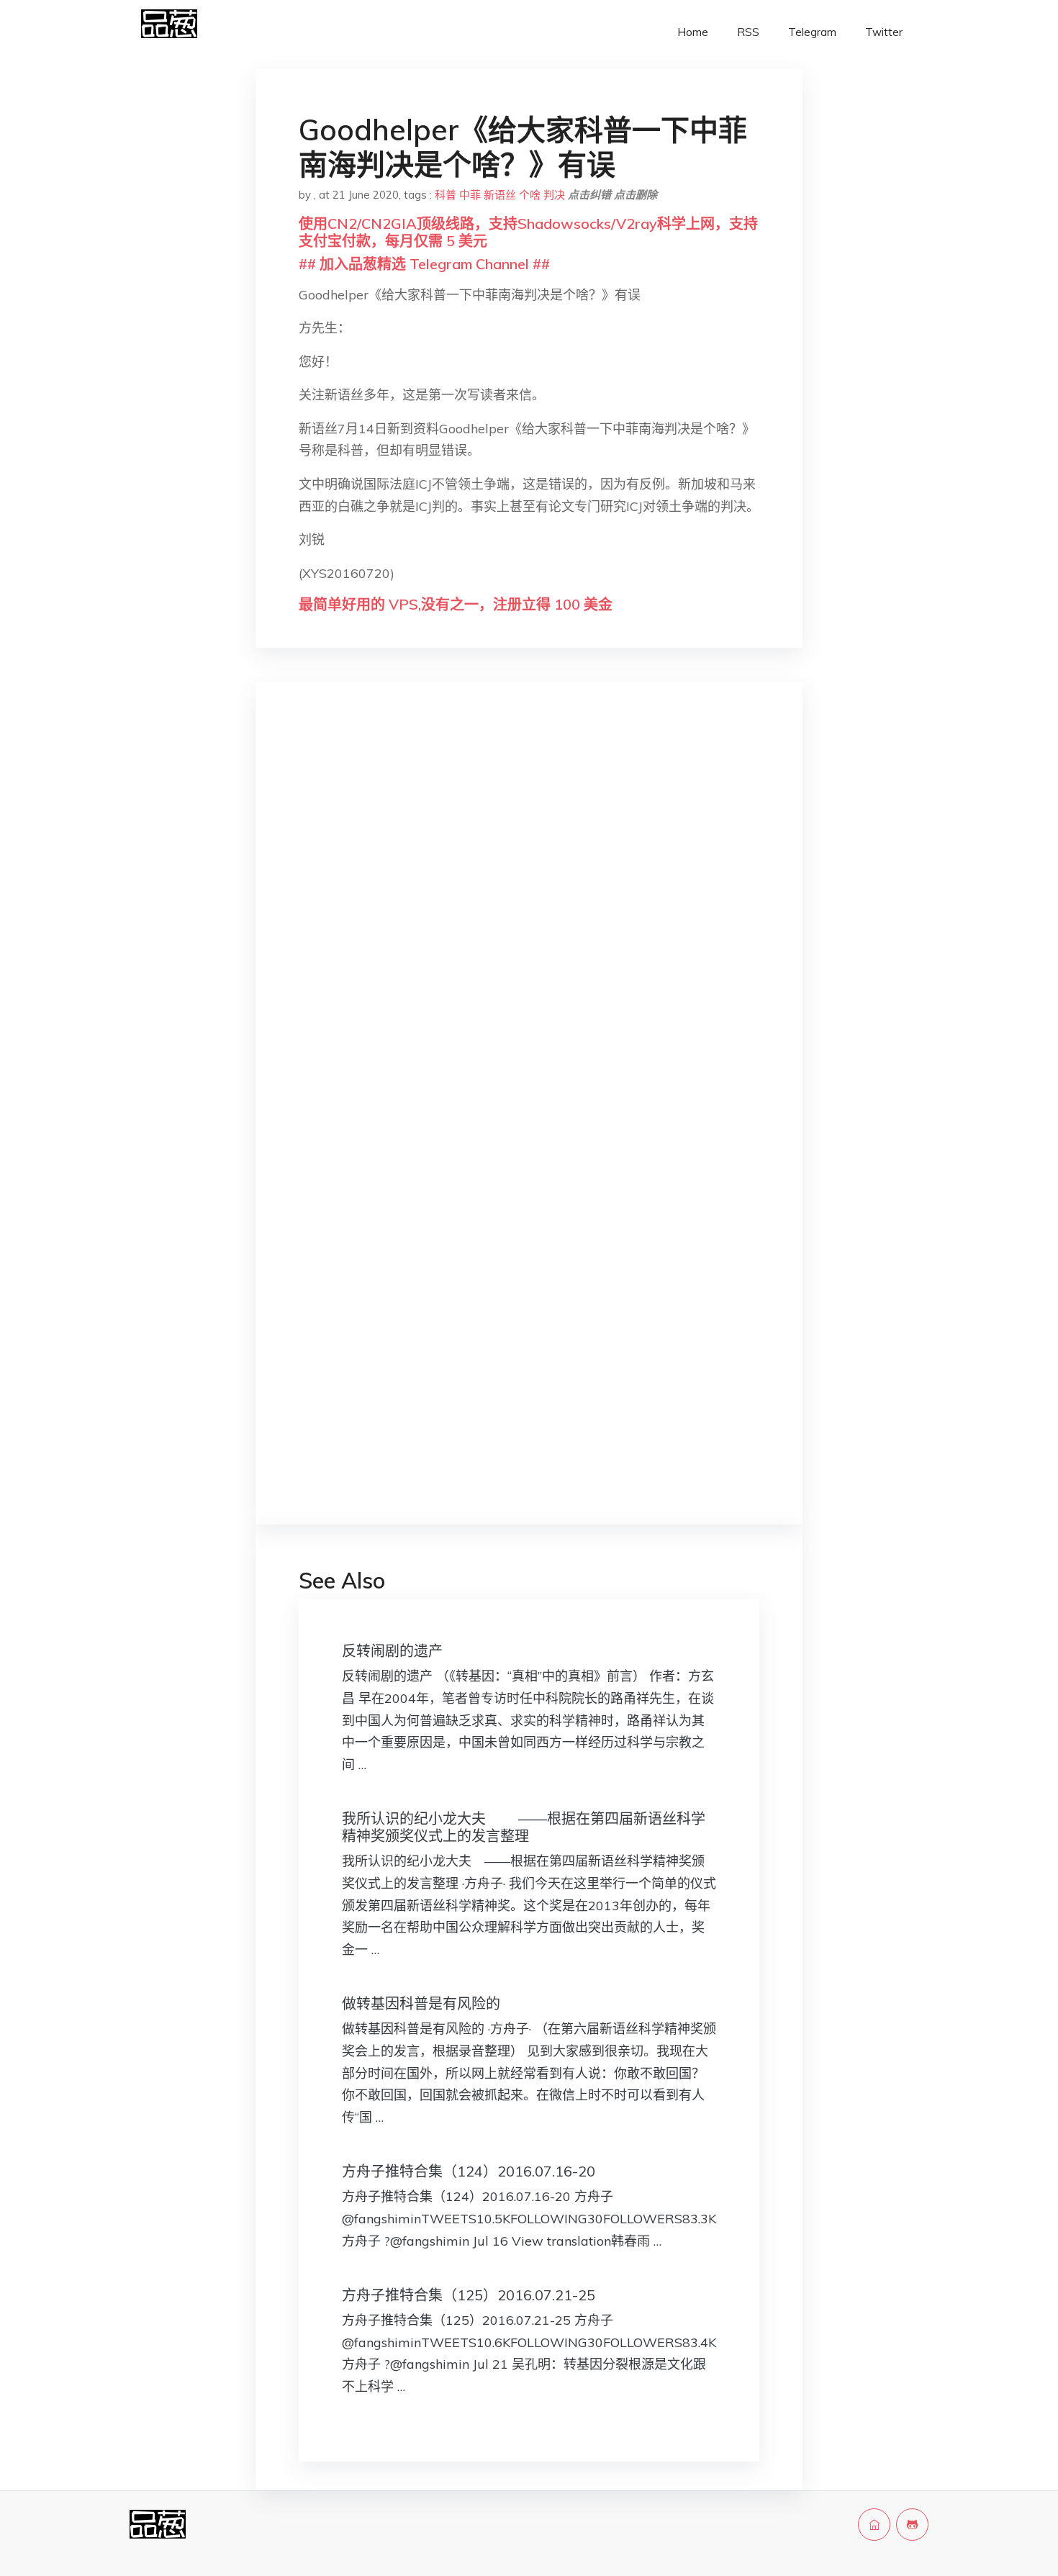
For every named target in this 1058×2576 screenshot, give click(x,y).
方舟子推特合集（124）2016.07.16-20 (469, 2171)
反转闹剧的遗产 (392, 1651)
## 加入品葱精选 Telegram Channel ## (424, 264)
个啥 (530, 195)
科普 (446, 195)
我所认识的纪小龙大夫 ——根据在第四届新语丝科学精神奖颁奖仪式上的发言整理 (524, 1827)
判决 (554, 195)
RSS (748, 32)
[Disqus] (529, 922)
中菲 (470, 195)
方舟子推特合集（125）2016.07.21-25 (469, 2295)
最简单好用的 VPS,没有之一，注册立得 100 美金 (456, 604)
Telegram (812, 32)
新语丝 (500, 195)
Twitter (884, 32)
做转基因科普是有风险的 (421, 2003)
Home (693, 32)
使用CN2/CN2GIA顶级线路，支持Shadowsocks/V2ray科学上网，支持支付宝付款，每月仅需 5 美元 (528, 232)
